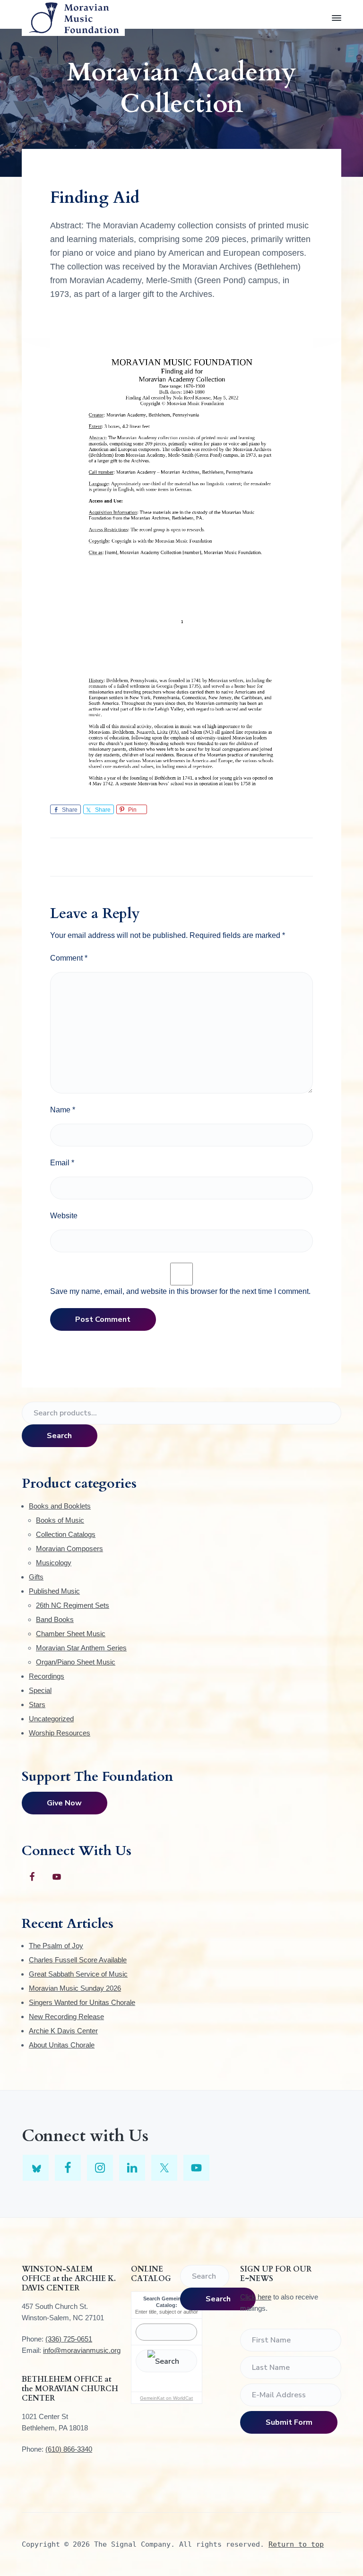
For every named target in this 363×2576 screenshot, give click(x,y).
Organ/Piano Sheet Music (76, 1662)
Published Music (54, 1591)
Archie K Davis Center (63, 2031)
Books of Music (60, 1520)
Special (40, 1690)
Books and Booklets (60, 1506)
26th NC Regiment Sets (73, 1605)
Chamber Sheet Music (71, 1634)
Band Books (55, 1619)
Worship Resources (60, 1733)
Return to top (296, 2544)
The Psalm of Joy (56, 1946)
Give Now (64, 1803)
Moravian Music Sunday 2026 (75, 1988)
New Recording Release (66, 2017)
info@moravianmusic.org (82, 2350)
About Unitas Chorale (62, 2045)
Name (63, 1110)
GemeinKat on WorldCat (166, 2398)
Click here (256, 2297)
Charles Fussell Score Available (78, 1960)
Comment (69, 958)
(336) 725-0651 (69, 2339)
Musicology (54, 1563)
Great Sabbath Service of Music (78, 1974)
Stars (37, 1704)
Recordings (47, 1676)
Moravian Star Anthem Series (81, 1648)
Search (59, 1436)
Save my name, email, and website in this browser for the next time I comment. (180, 1291)
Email (62, 1163)
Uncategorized (51, 1719)
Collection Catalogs (66, 1534)
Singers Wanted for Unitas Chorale (82, 2002)
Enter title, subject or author (167, 2312)
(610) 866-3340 (69, 2449)
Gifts (36, 1577)
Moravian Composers (69, 1548)
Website (64, 1216)
